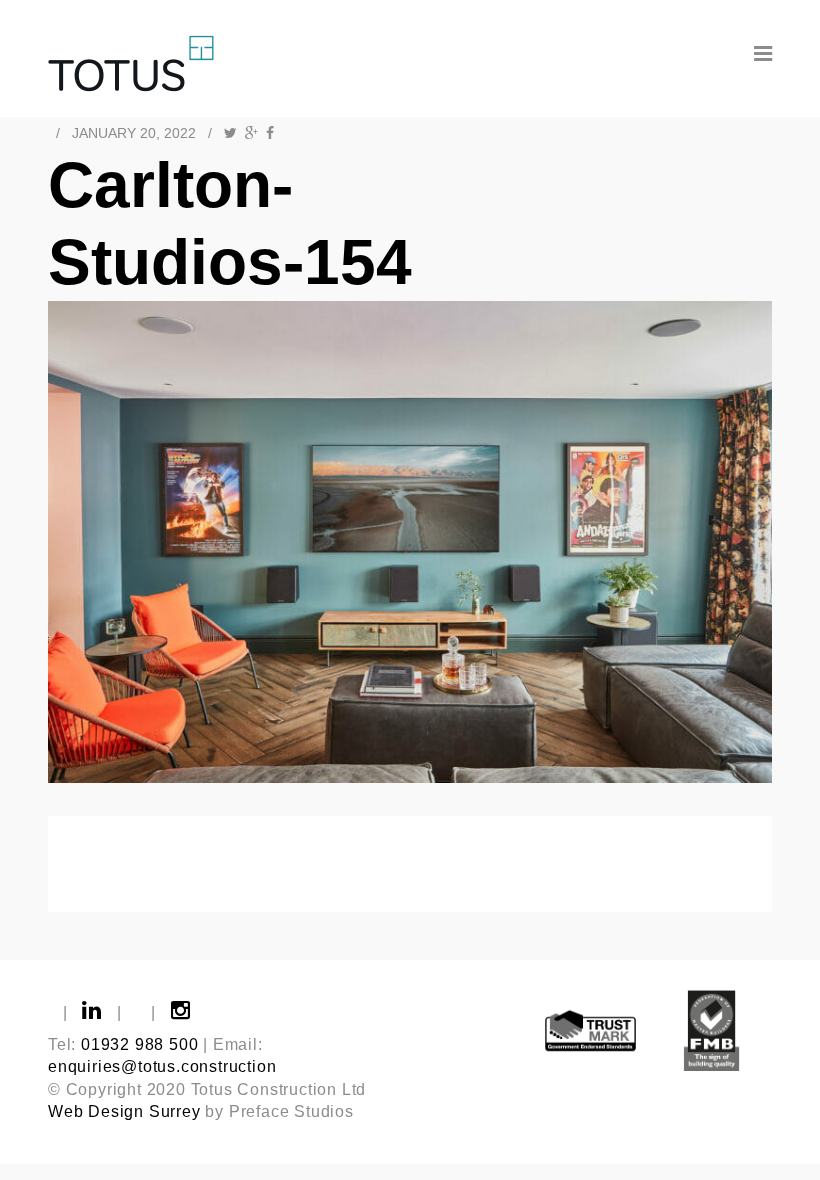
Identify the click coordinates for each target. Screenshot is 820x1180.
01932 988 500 (139, 1044)
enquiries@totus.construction (162, 1066)
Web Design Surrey (124, 1111)
